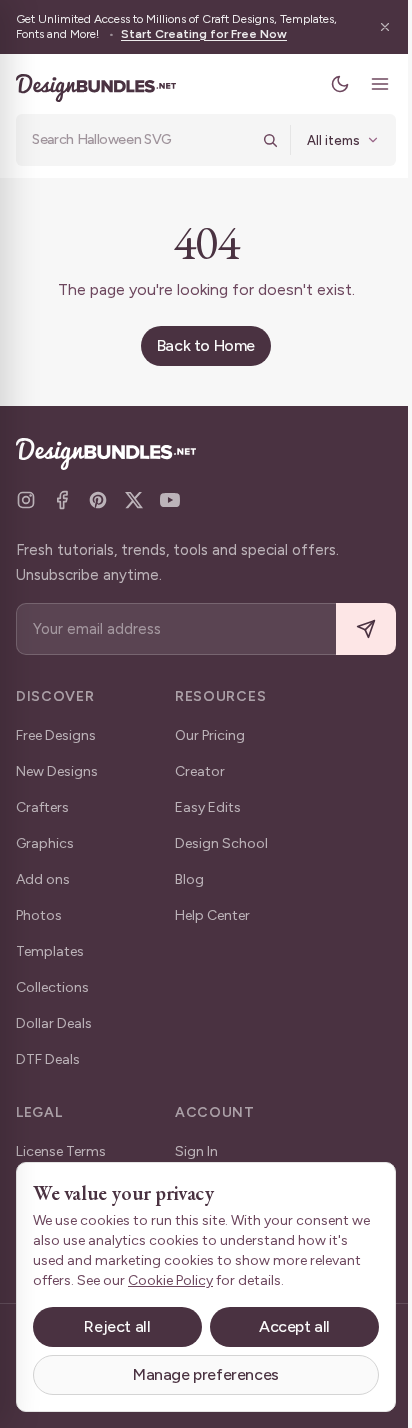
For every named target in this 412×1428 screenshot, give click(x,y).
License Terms (61, 1151)
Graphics (45, 843)
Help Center (212, 915)
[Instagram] (26, 500)
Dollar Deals (54, 1023)
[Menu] (380, 84)
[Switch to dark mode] (340, 84)
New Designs (57, 771)
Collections (52, 987)
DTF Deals (48, 1059)
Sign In (196, 1151)
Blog (189, 879)
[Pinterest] (98, 500)
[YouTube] (170, 500)
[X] (134, 500)
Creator (200, 771)
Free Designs (56, 735)
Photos (39, 915)
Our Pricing (210, 735)
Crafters (42, 807)
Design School (221, 843)
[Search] (270, 140)
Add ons (43, 879)
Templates (50, 951)
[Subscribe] (366, 629)
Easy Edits (208, 807)
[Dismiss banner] (385, 27)
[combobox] (141, 140)
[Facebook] (62, 500)
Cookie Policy (170, 1280)
